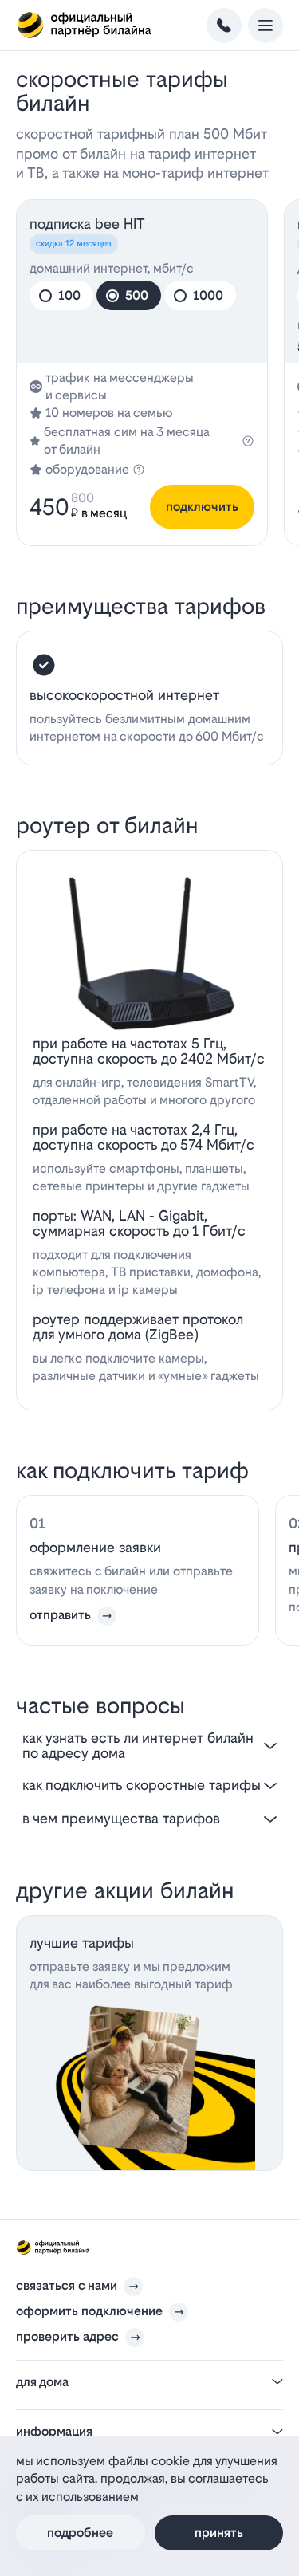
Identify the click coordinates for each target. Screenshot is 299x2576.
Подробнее (80, 2533)
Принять (219, 2533)
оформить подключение (89, 2311)
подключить (202, 507)
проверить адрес (67, 2336)
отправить (60, 1615)
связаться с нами (67, 2285)
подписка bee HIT (87, 224)
